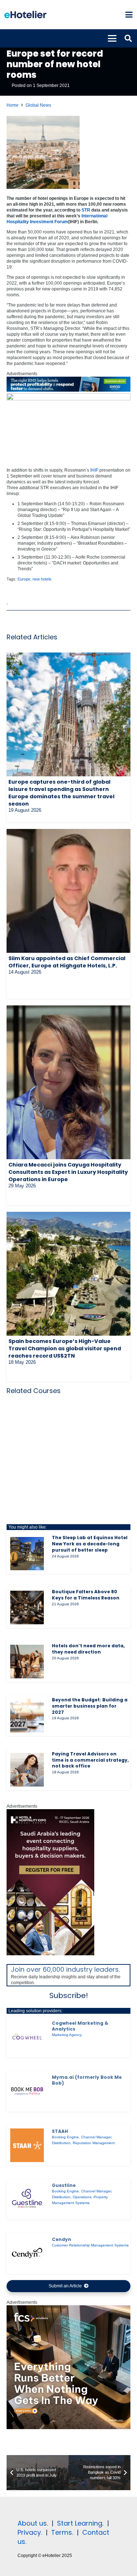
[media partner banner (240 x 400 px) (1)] (50, 1954)
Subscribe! (69, 1995)
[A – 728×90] (68, 390)
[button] (129, 15)
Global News (38, 105)
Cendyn (62, 2239)
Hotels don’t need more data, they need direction (88, 1649)
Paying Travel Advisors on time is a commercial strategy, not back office (90, 1760)
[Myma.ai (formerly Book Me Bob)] (27, 2091)
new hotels (42, 579)
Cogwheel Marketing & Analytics (80, 2026)
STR (86, 210)
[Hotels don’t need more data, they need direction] (27, 1662)
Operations (82, 2197)
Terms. (62, 2532)
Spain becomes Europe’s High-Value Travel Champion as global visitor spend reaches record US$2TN (65, 1348)
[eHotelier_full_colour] (25, 15)
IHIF (94, 470)
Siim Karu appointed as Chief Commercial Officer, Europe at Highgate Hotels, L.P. (67, 962)
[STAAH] (27, 2145)
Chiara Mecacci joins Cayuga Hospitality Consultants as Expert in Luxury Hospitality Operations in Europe (68, 1172)
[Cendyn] (27, 2253)
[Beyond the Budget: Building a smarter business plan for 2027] (27, 1716)
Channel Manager (96, 2137)
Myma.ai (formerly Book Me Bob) (87, 2080)
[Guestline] (27, 2199)
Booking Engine (65, 2137)
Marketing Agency (67, 2035)
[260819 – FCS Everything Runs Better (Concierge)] (68, 2428)
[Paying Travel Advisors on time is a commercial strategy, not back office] (27, 1770)
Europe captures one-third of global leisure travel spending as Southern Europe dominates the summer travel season (61, 793)
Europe (24, 579)
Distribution (61, 2143)
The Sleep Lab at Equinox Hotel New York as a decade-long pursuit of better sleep (90, 1544)
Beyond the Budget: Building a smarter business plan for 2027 (90, 1706)
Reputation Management (94, 2143)
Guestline (64, 2185)
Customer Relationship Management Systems (90, 2245)
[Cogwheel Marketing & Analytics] (27, 2037)
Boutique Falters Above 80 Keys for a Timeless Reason (86, 1595)
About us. (33, 2523)
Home (13, 105)
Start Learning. (79, 2523)
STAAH (60, 2131)
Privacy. (30, 2532)
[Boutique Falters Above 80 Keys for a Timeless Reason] (27, 1607)
